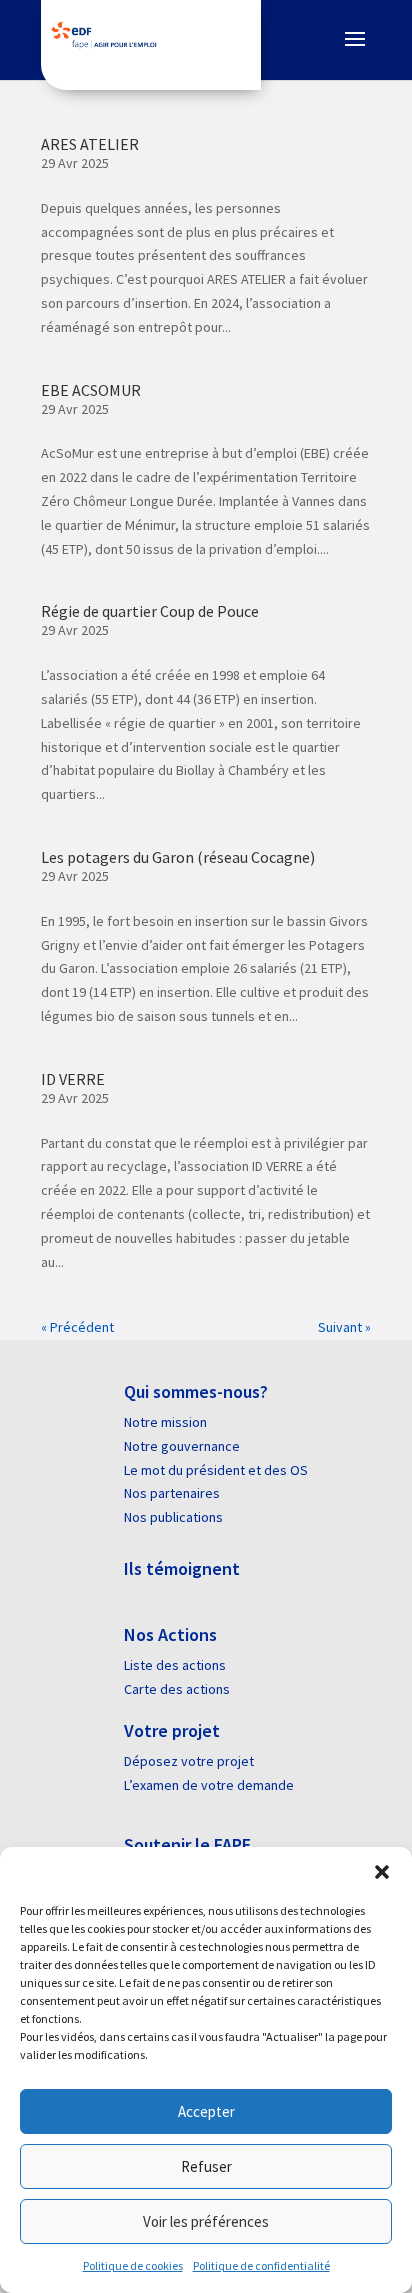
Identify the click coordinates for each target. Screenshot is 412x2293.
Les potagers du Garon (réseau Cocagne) (178, 857)
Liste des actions (175, 1665)
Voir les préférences (206, 2221)
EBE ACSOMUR (91, 390)
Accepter (206, 2111)
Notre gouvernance (182, 1446)
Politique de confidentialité (261, 2265)
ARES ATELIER (90, 144)
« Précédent (77, 1327)
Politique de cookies (133, 2265)
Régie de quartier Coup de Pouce (150, 611)
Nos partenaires (172, 1493)
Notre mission (165, 1422)
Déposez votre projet (189, 1761)
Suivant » (344, 1327)
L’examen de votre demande (209, 1785)
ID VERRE (73, 1079)
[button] (382, 1872)
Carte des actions (177, 1689)
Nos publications (173, 1517)
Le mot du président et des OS (216, 1470)
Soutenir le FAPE (187, 1844)
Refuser (206, 2166)
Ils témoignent (182, 1568)
